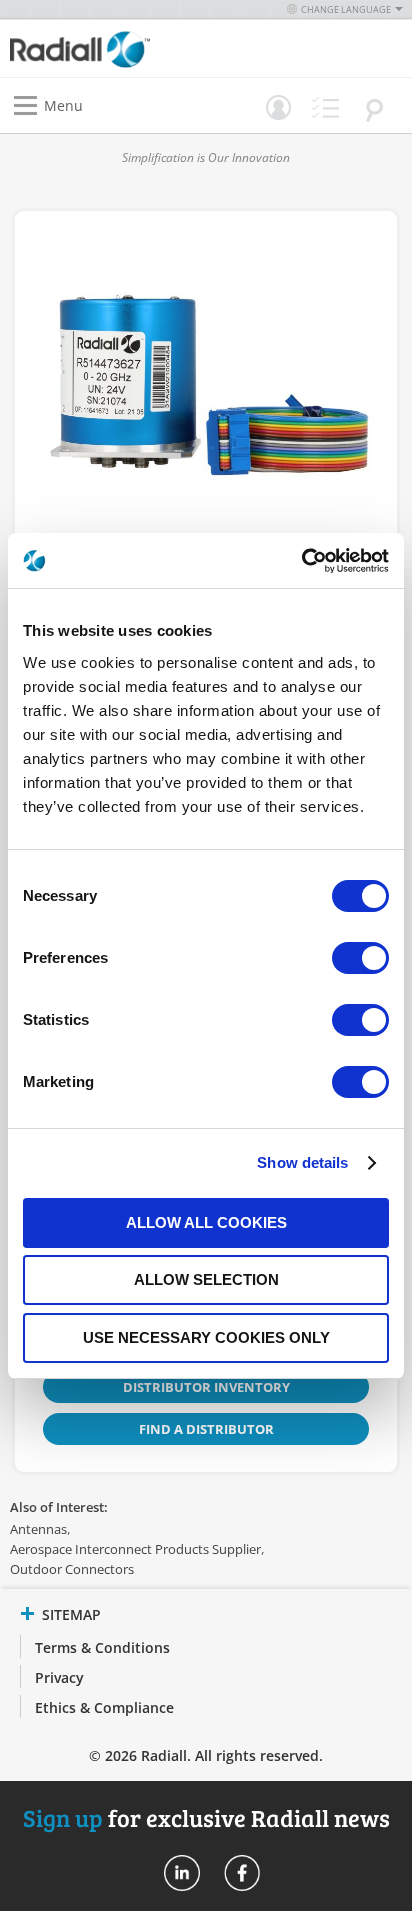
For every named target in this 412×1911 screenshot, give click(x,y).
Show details (302, 1162)
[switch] (360, 960)
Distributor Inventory (206, 1387)
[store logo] (113, 48)
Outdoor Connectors (72, 1569)
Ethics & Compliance (104, 1707)
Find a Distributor (206, 1429)
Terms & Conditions (102, 1647)
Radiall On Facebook (242, 1873)
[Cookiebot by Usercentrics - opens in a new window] (301, 561)
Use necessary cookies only (206, 1337)
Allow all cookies (206, 1222)
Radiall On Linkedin (182, 1873)
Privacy (59, 1677)
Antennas (38, 1529)
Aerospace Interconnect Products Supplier (135, 1549)
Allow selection (206, 1279)
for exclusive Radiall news (206, 1817)
